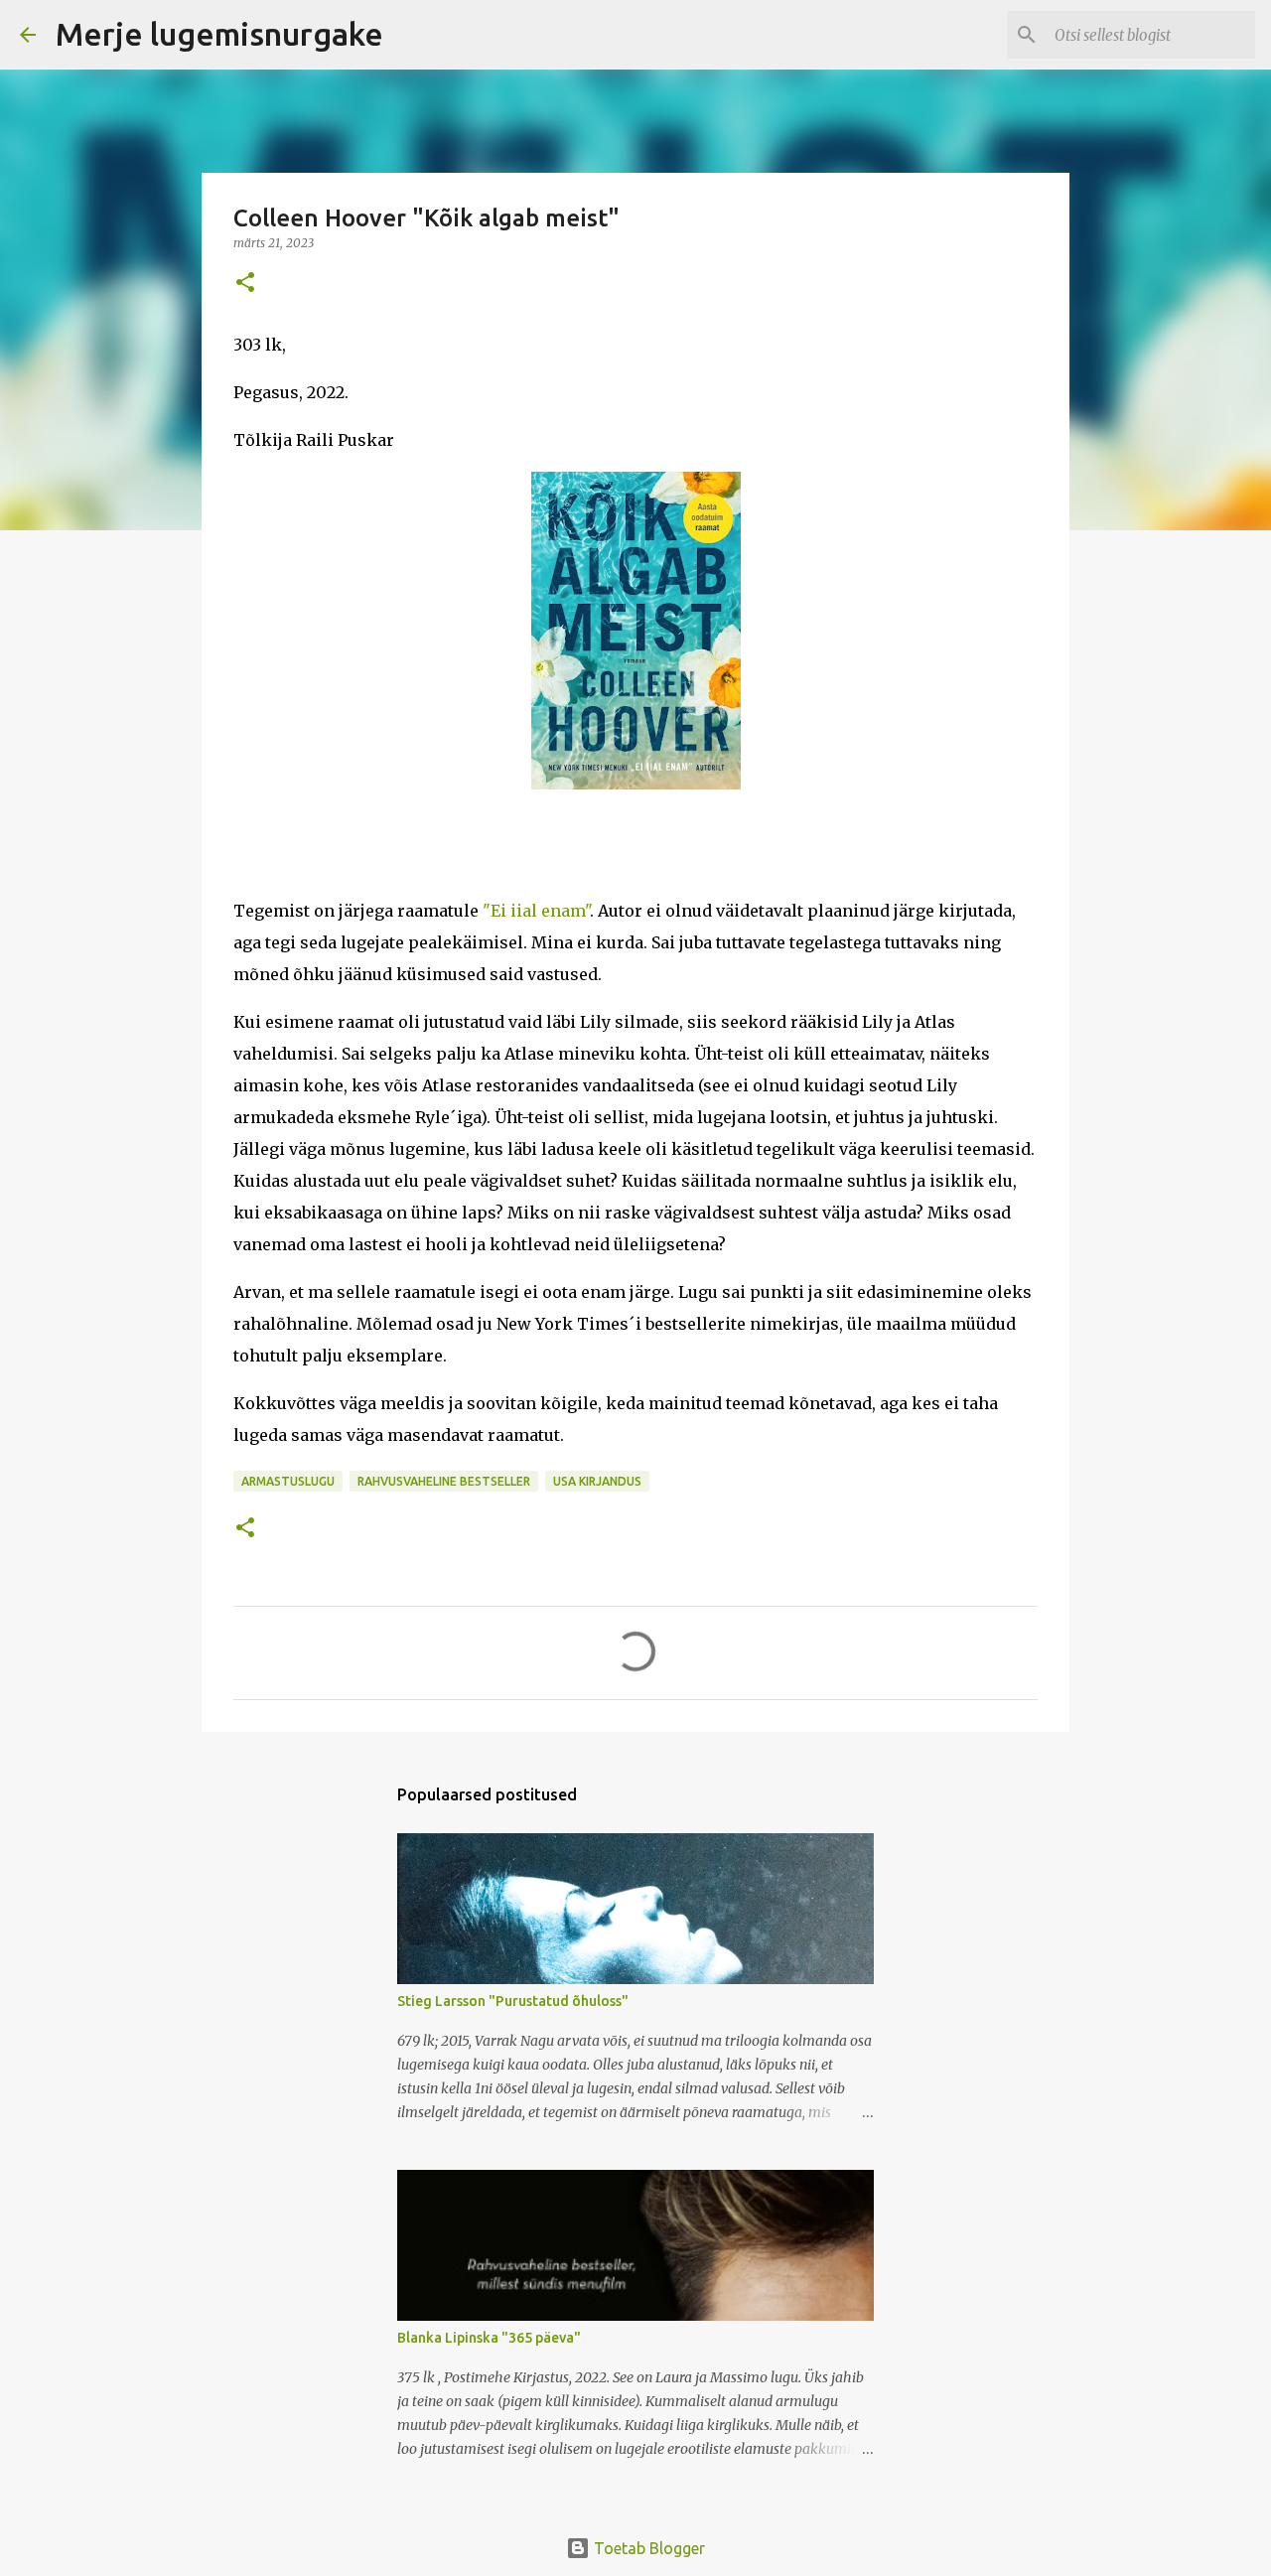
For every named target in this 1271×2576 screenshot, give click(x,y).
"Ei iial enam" (536, 911)
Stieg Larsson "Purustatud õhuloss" (513, 2001)
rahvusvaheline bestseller (444, 1481)
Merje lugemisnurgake (219, 34)
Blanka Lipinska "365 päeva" (489, 2338)
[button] (245, 284)
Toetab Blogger (647, 2548)
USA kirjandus (597, 1481)
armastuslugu (288, 1481)
